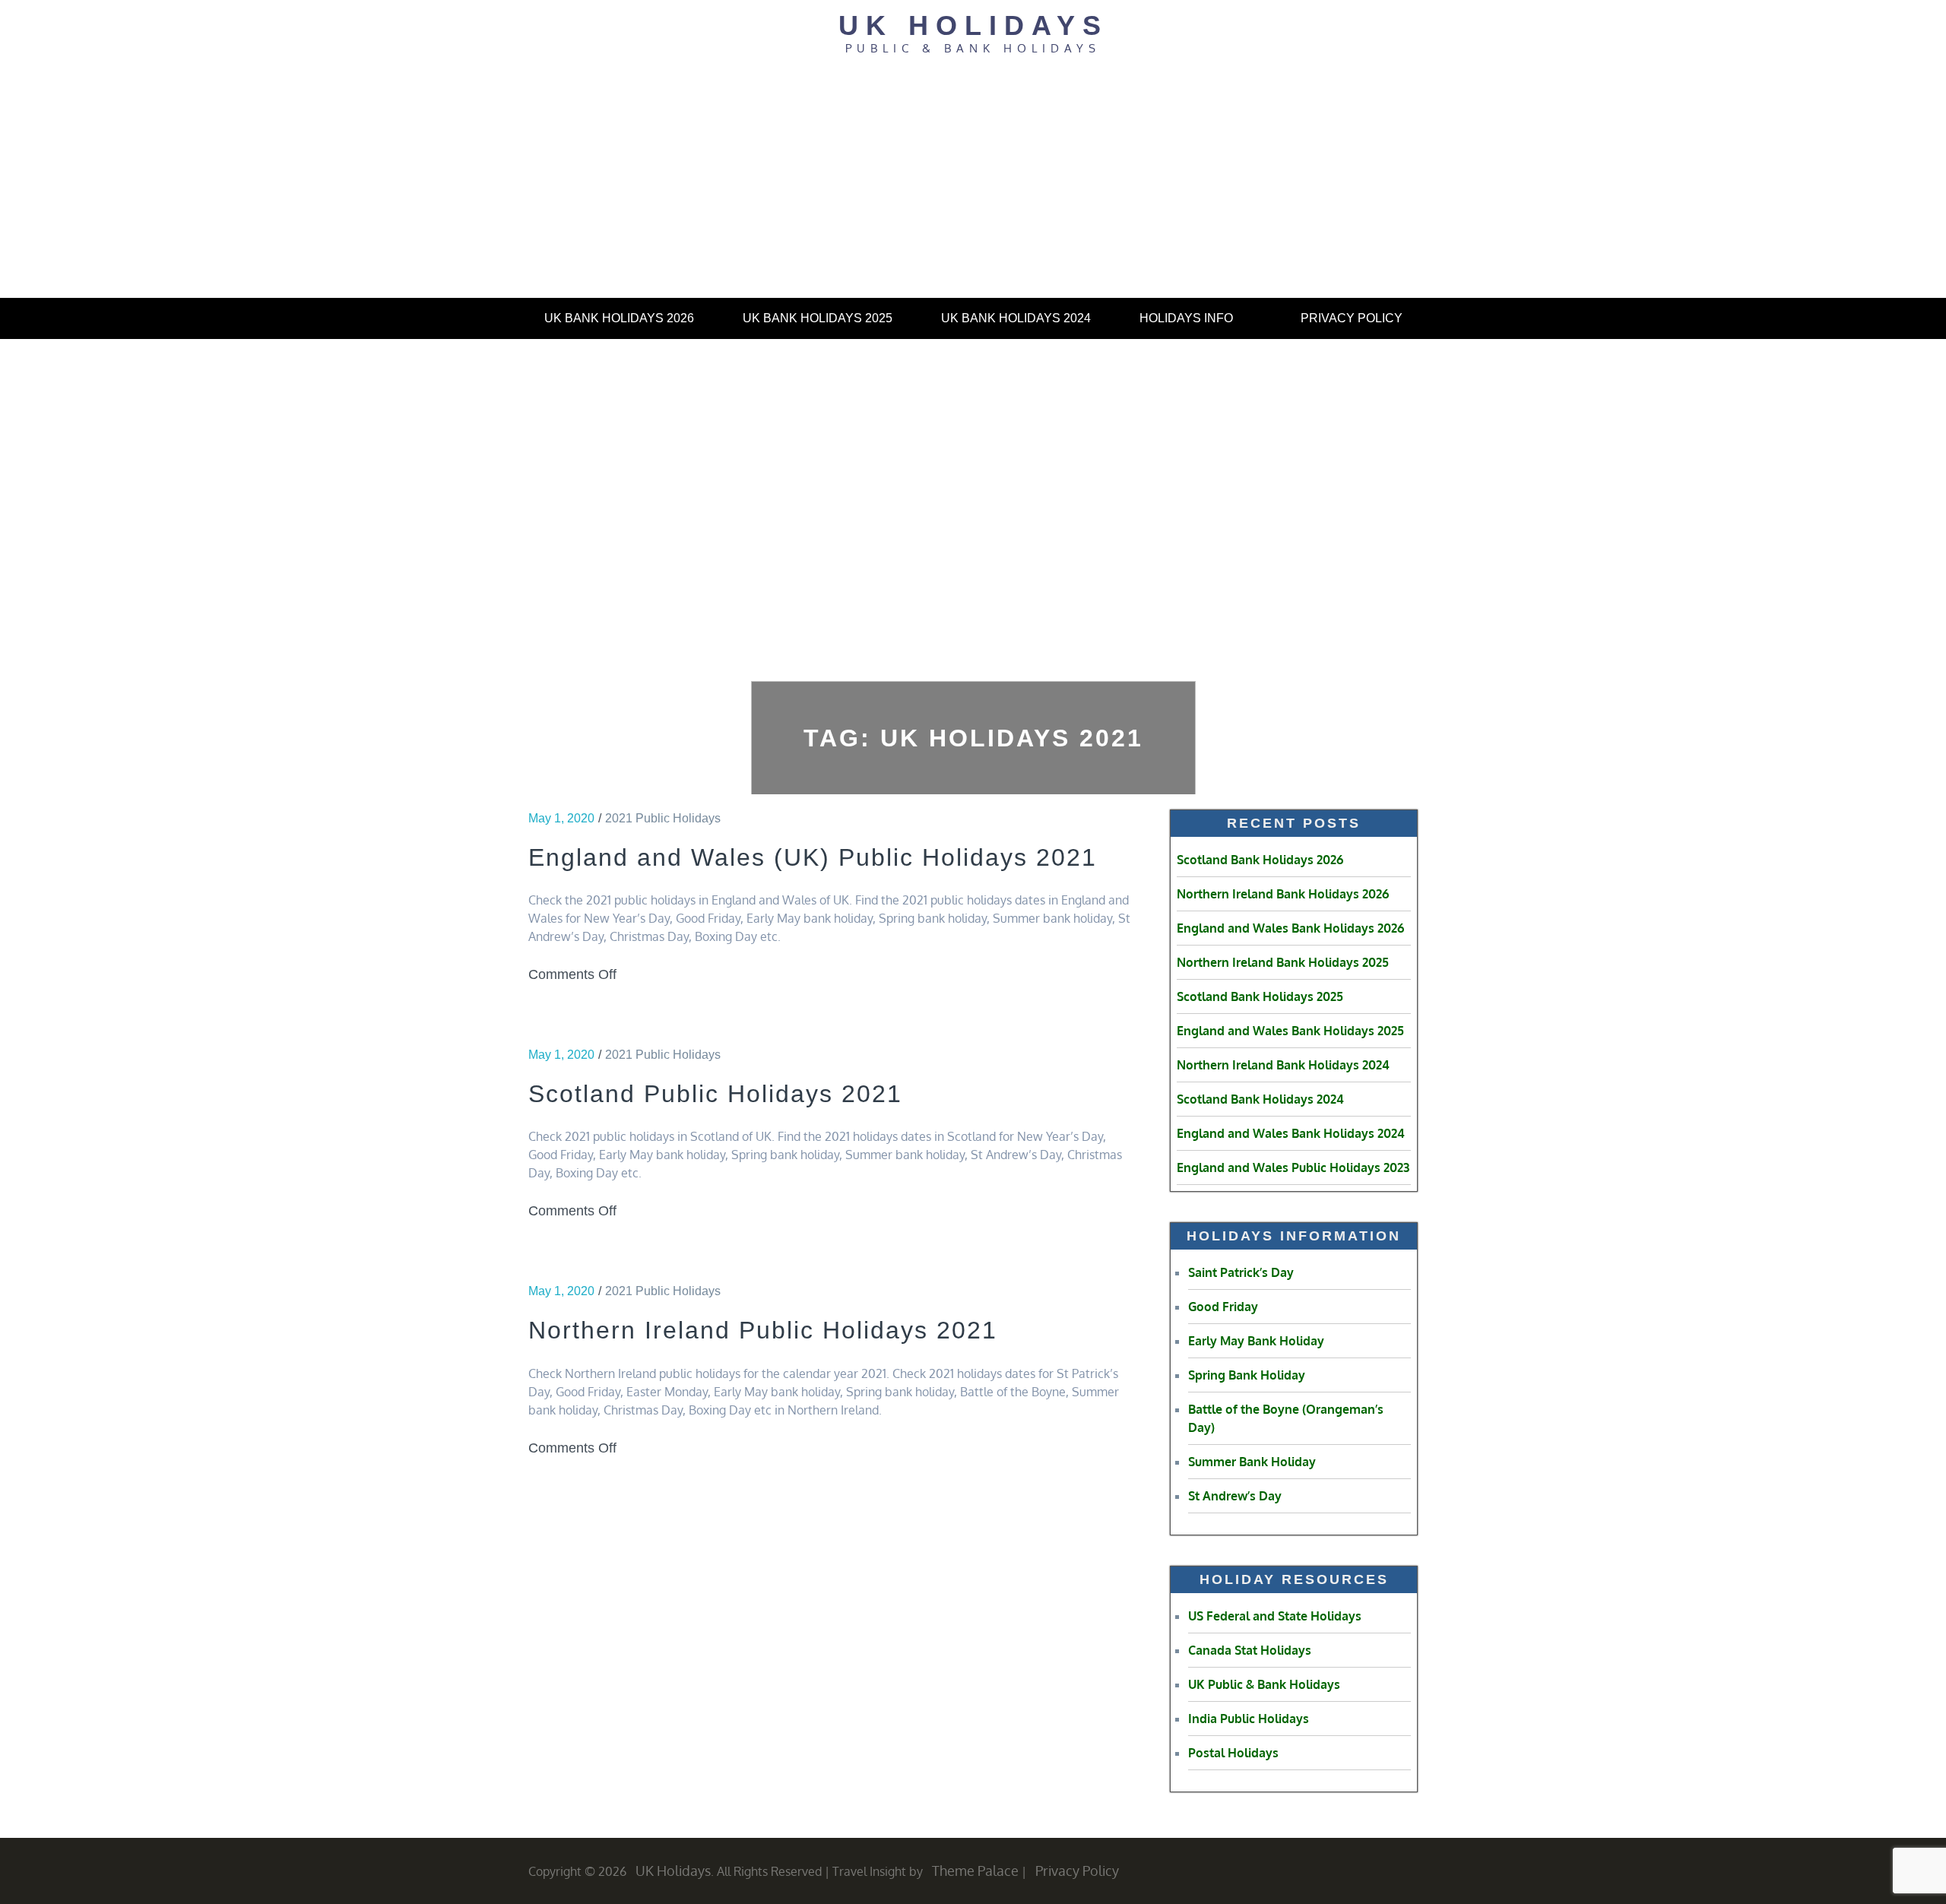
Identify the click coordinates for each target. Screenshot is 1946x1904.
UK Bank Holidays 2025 (818, 318)
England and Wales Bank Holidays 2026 (1290, 928)
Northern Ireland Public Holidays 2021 (763, 1330)
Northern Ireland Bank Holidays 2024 (1283, 1065)
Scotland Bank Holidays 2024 (1260, 1099)
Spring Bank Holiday (1247, 1375)
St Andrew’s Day (1235, 1496)
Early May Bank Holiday (1256, 1341)
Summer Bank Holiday (1252, 1462)
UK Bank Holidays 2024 (1016, 318)
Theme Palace (975, 1871)
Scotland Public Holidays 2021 (715, 1094)
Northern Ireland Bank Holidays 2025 (1283, 962)
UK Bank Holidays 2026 (619, 318)
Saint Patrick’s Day (1241, 1272)
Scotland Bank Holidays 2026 (1260, 860)
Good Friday (1223, 1307)
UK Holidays (973, 25)
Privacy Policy (1352, 318)
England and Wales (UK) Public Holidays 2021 (813, 857)
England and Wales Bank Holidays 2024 (1291, 1133)
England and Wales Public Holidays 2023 (1293, 1167)
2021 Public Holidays (663, 818)
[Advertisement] (973, 183)
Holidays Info (1186, 318)
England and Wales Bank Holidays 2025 (1290, 1031)
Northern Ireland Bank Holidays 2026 (1283, 894)
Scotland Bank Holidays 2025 (1260, 996)
